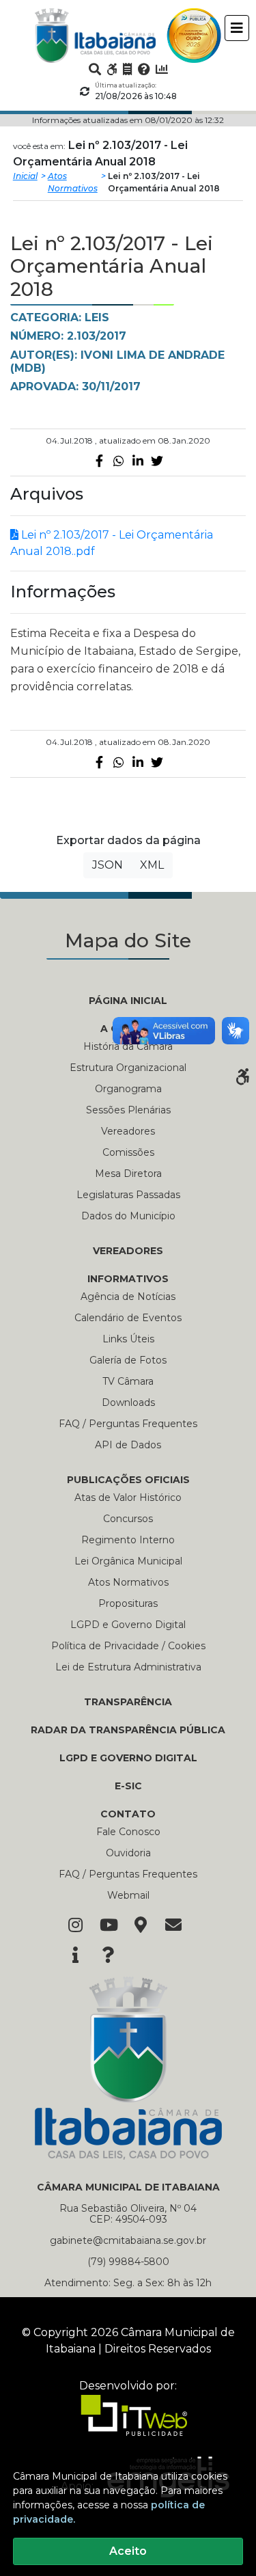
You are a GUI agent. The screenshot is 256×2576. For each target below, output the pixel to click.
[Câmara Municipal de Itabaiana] (96, 36)
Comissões (128, 1152)
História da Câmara (128, 1046)
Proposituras (128, 1603)
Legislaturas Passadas (128, 1195)
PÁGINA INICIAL (128, 1001)
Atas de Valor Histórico (128, 1497)
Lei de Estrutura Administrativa (128, 1667)
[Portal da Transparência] (128, 69)
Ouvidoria (128, 1853)
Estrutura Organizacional (128, 1068)
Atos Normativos (73, 182)
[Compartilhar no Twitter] (157, 461)
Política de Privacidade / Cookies (128, 1646)
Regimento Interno (128, 1540)
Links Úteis (128, 1339)
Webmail (128, 1895)
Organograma (128, 1089)
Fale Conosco (128, 1832)
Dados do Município (128, 1216)
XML (152, 865)
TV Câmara (128, 1381)
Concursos (128, 1519)
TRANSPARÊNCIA (128, 1702)
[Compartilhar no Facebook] (100, 461)
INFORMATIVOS (128, 1279)
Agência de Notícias (128, 1297)
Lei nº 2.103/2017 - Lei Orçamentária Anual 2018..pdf (112, 543)
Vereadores (128, 1131)
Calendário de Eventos (128, 1318)
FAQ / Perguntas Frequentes (128, 1424)
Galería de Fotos (128, 1360)
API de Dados (128, 1445)
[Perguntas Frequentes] (144, 69)
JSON (108, 865)
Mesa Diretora (128, 1174)
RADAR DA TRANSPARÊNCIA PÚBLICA (128, 1730)
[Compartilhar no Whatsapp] (119, 461)
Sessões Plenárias (128, 1110)
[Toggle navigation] (237, 28)
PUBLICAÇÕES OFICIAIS (128, 1480)
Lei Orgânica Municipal (128, 1561)
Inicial (25, 176)
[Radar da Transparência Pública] (162, 69)
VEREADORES (128, 1251)
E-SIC (128, 1786)
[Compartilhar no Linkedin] (138, 461)
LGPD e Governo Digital (128, 1625)
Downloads (128, 1402)
